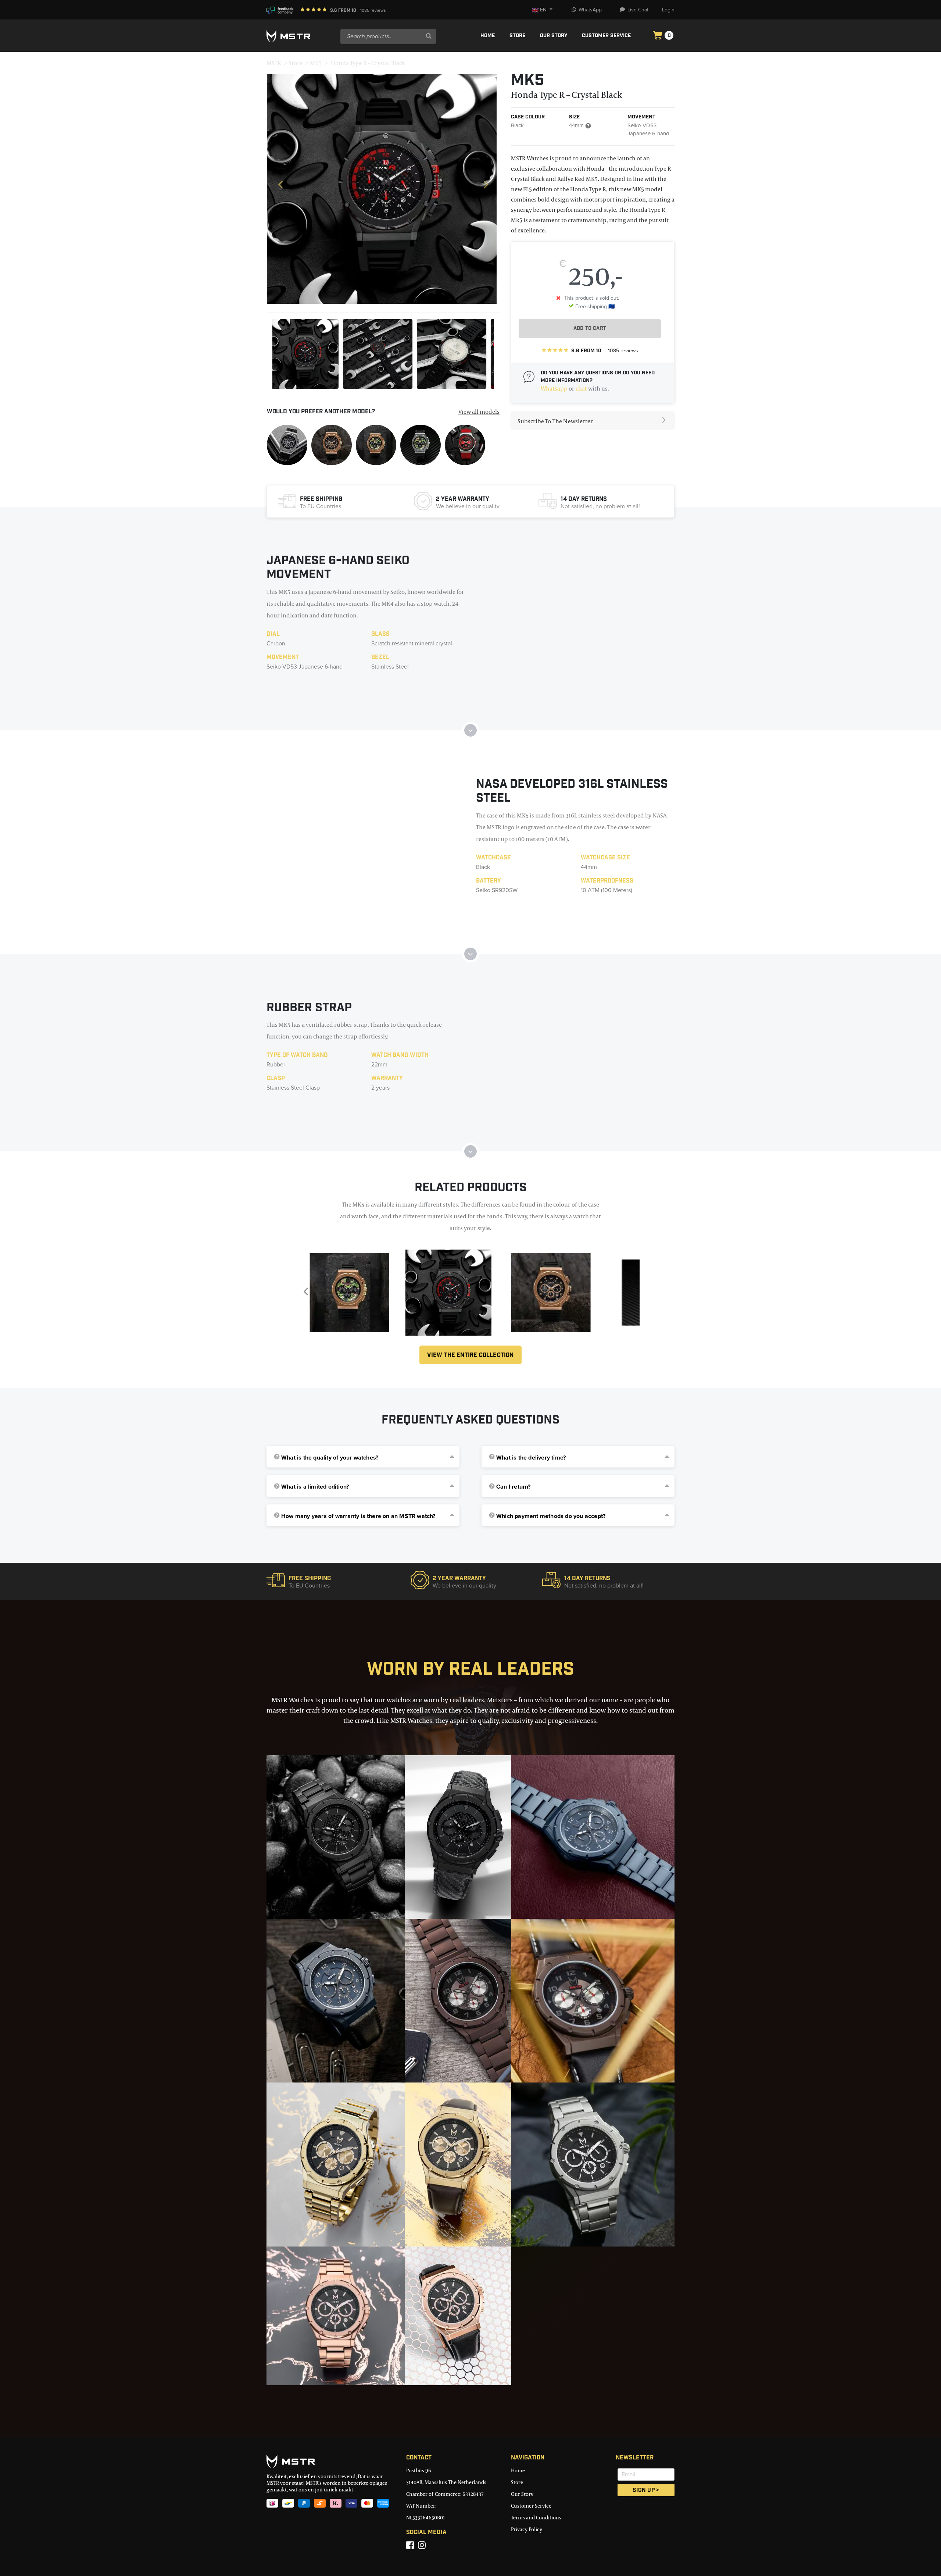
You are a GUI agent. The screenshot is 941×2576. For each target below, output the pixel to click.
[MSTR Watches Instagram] (422, 2545)
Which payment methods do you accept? (551, 1516)
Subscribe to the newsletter (555, 421)
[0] (658, 36)
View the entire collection (470, 1356)
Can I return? (514, 1487)
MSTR (274, 63)
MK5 (316, 63)
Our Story (554, 36)
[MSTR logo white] (300, 36)
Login (668, 10)
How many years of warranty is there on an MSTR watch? (358, 1516)
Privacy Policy (527, 2529)
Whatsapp (554, 388)
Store (517, 36)
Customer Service (606, 36)
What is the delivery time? (531, 1458)
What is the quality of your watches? (330, 1458)
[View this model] (287, 444)
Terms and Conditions (536, 2517)
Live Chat (638, 10)
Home (488, 36)
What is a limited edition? (315, 1487)
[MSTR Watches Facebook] (410, 2545)
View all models (479, 411)
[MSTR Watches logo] (331, 2461)
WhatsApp (590, 10)
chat (581, 388)
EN (543, 10)
